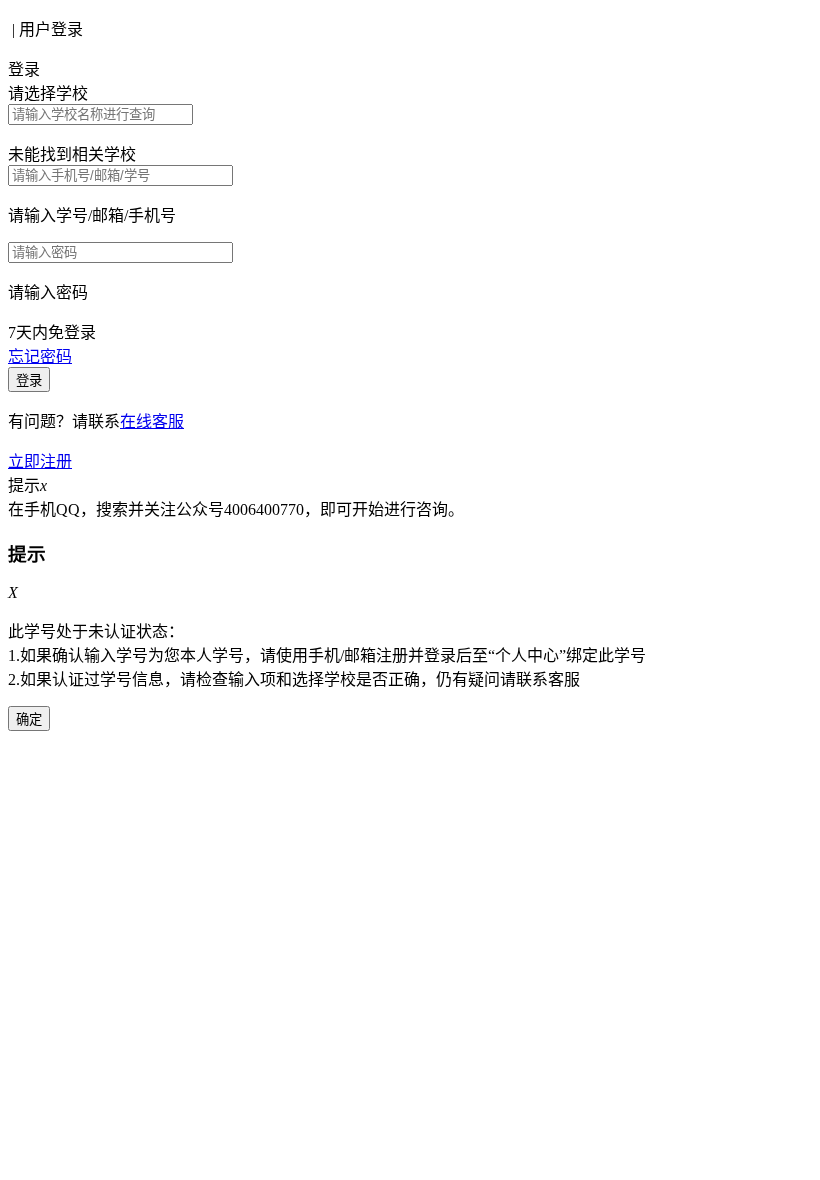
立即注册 (40, 461)
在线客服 (152, 421)
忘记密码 (40, 356)
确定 (29, 719)
